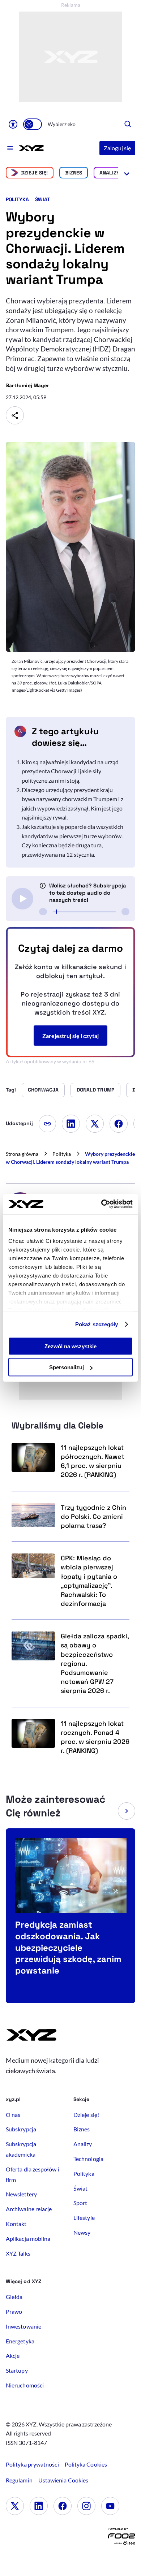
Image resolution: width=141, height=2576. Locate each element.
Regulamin (19, 2480)
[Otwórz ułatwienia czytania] (13, 124)
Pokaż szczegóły (97, 1324)
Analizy (110, 173)
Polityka (18, 199)
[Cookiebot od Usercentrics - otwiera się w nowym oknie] (101, 1204)
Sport (80, 2203)
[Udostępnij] (15, 415)
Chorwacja (43, 1090)
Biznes (73, 173)
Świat (42, 199)
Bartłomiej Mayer (27, 385)
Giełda (14, 2297)
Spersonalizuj (67, 1367)
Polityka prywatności (32, 2464)
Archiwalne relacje (29, 2209)
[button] (127, 1811)
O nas (13, 2115)
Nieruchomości (25, 2385)
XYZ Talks (18, 2253)
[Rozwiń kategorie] (127, 173)
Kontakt (16, 2224)
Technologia (88, 2159)
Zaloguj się (117, 148)
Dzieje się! (35, 173)
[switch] (33, 124)
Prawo (14, 2311)
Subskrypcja (21, 2129)
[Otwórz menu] (10, 148)
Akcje (13, 2355)
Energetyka (20, 2341)
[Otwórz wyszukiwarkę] (128, 124)
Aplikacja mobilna (28, 2238)
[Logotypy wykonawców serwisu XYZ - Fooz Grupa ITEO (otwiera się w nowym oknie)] (121, 2538)
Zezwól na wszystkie (70, 1346)
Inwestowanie (23, 2326)
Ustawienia (63, 2480)
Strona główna (22, 1154)
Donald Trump (95, 1090)
